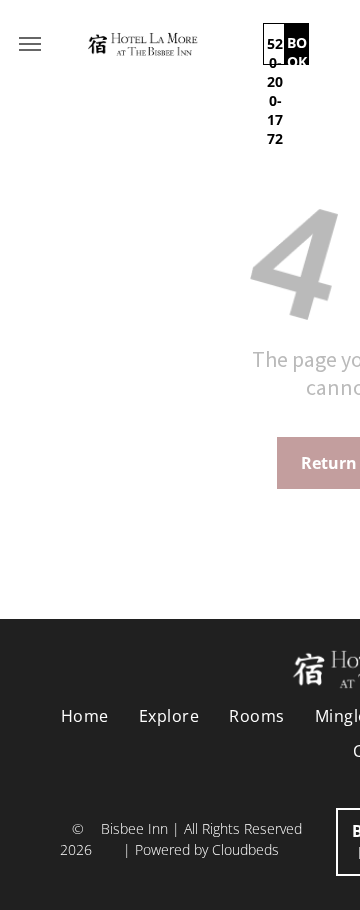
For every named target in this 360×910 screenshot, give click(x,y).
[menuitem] (85, 716)
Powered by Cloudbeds (207, 849)
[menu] (30, 44)
